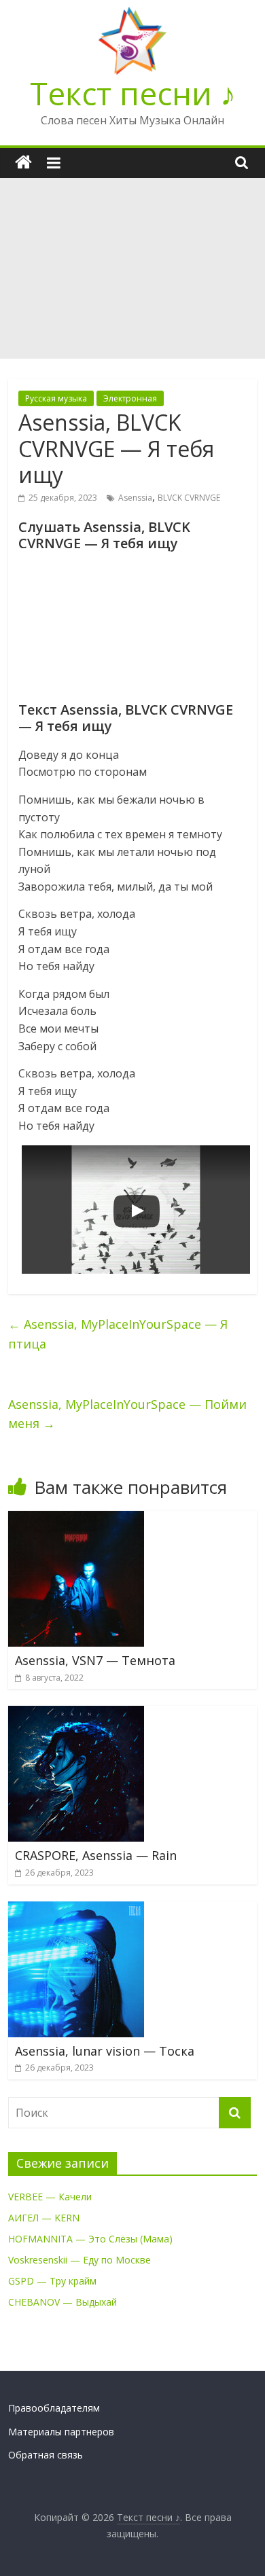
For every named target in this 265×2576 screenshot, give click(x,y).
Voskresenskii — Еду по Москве (79, 2260)
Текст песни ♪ (133, 93)
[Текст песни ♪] (23, 163)
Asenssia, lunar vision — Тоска (105, 2051)
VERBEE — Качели (50, 2197)
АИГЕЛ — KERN (44, 2218)
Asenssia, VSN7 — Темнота (95, 1660)
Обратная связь (46, 2455)
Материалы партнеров (61, 2432)
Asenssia (135, 498)
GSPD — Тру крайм (52, 2281)
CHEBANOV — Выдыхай (63, 2302)
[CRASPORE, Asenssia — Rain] (76, 1714)
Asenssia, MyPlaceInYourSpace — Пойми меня (127, 1414)
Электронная (130, 398)
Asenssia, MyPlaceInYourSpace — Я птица (118, 1334)
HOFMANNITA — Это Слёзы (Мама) (90, 2239)
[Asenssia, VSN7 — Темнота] (76, 1519)
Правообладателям (54, 2408)
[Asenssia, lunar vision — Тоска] (76, 1910)
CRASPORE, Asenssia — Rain (96, 1855)
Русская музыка (56, 398)
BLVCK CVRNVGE (189, 498)
